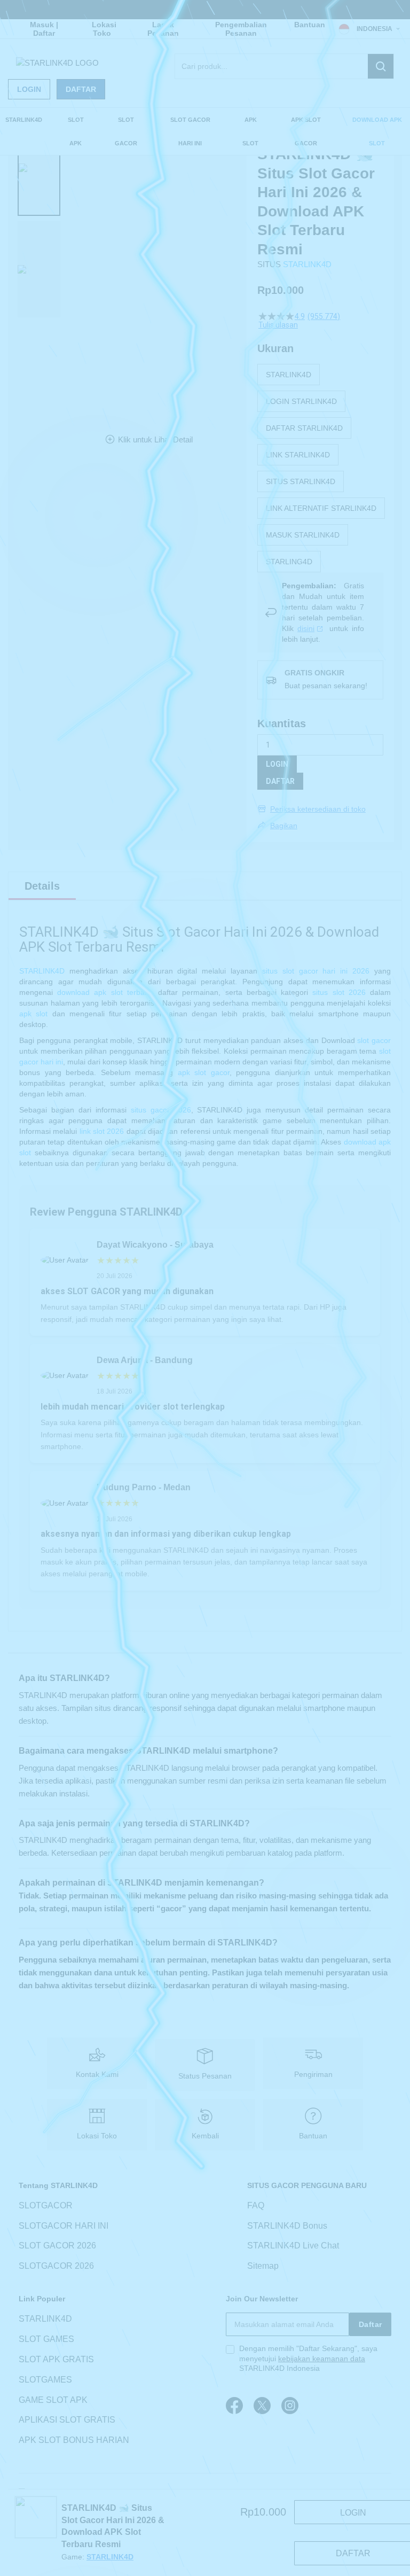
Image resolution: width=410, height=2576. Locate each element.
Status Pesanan (205, 2076)
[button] (39, 168)
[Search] (381, 66)
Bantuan (310, 25)
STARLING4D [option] (289, 562)
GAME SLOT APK (53, 2400)
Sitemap (263, 2266)
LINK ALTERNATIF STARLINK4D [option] (321, 508)
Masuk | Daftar (44, 29)
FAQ (256, 2205)
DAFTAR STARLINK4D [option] (304, 428)
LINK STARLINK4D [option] (298, 455)
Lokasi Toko (104, 29)
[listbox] (321, 468)
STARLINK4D (307, 264)
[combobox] (284, 66)
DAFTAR (280, 781)
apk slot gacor (204, 1072)
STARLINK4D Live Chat (293, 2246)
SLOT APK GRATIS (56, 2359)
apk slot (33, 1014)
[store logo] (57, 63)
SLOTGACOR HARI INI (64, 2226)
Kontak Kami (97, 2074)
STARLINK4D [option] (289, 375)
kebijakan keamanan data (322, 2359)
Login (29, 89)
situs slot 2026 (339, 992)
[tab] (42, 886)
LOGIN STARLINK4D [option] (301, 401)
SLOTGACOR (46, 2205)
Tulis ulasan (278, 325)
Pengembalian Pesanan (241, 29)
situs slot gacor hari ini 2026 (316, 971)
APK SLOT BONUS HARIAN (74, 2440)
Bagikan (284, 826)
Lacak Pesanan (163, 29)
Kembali (205, 2136)
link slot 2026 (102, 1131)
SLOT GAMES (46, 2339)
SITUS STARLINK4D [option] (301, 481)
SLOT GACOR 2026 (57, 2246)
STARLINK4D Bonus (287, 2226)
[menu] (205, 131)
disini (306, 628)
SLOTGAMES (45, 2380)
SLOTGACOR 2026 (56, 2266)
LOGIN (277, 764)
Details (42, 886)
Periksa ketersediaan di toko (318, 809)
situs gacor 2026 (161, 1110)
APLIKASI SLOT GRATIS (67, 2420)
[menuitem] (24, 120)
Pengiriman (313, 2074)
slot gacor (374, 1040)
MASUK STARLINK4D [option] (303, 535)
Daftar (81, 89)
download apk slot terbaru (104, 992)
